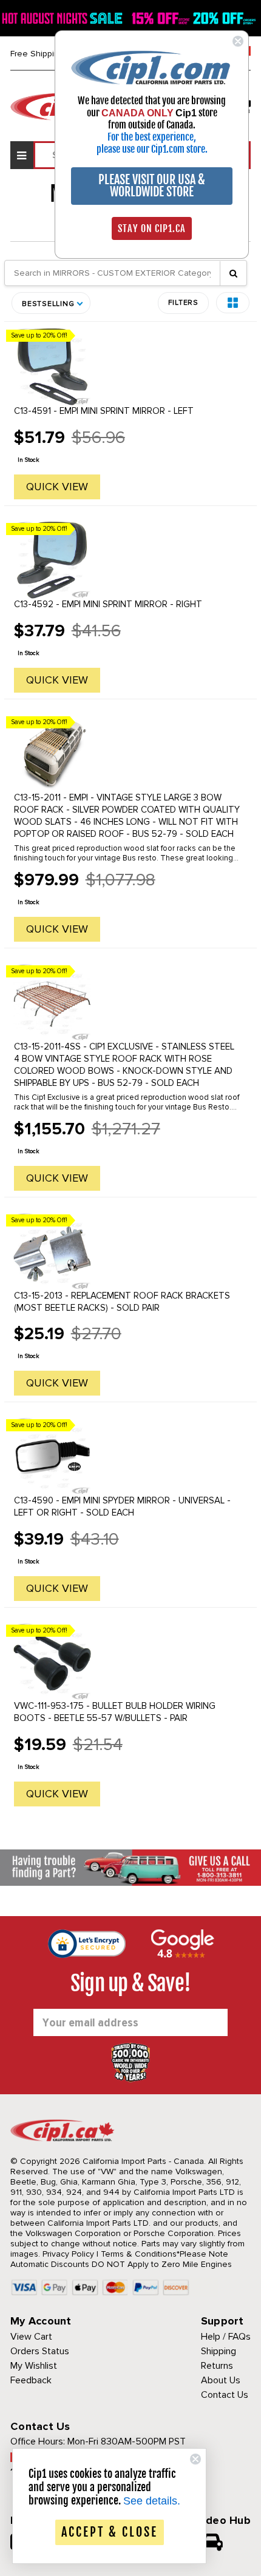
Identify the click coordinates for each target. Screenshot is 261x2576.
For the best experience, (152, 137)
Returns (217, 2366)
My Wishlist (34, 2366)
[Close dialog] (238, 41)
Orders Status (40, 2351)
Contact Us (225, 2395)
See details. (152, 2501)
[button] (233, 303)
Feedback (31, 2380)
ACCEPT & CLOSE (110, 2532)
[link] (152, 67)
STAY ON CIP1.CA (152, 228)
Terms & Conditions (139, 2254)
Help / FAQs (226, 2337)
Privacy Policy (68, 2254)
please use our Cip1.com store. (152, 149)
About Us (221, 2380)
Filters (183, 303)
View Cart (31, 2337)
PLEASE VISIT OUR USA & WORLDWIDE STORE (152, 186)
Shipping (219, 2351)
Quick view (57, 487)
